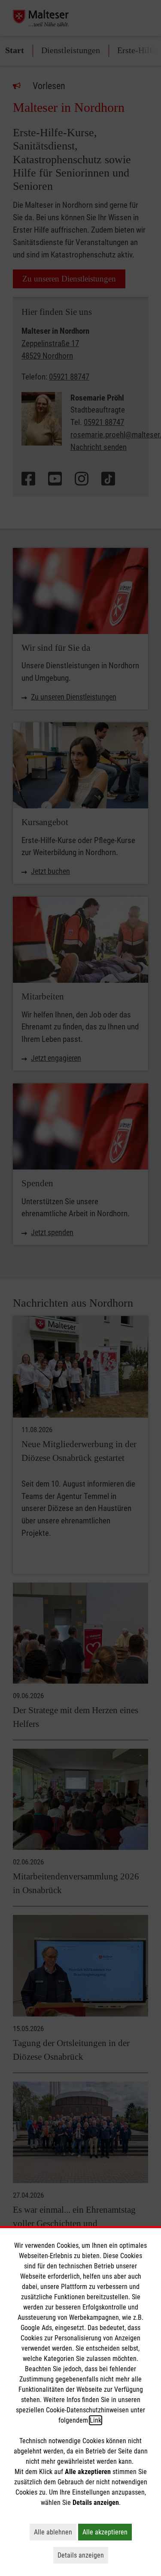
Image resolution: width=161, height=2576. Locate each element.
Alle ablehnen (55, 2532)
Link (96, 2420)
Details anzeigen (83, 2555)
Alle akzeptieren (107, 2532)
